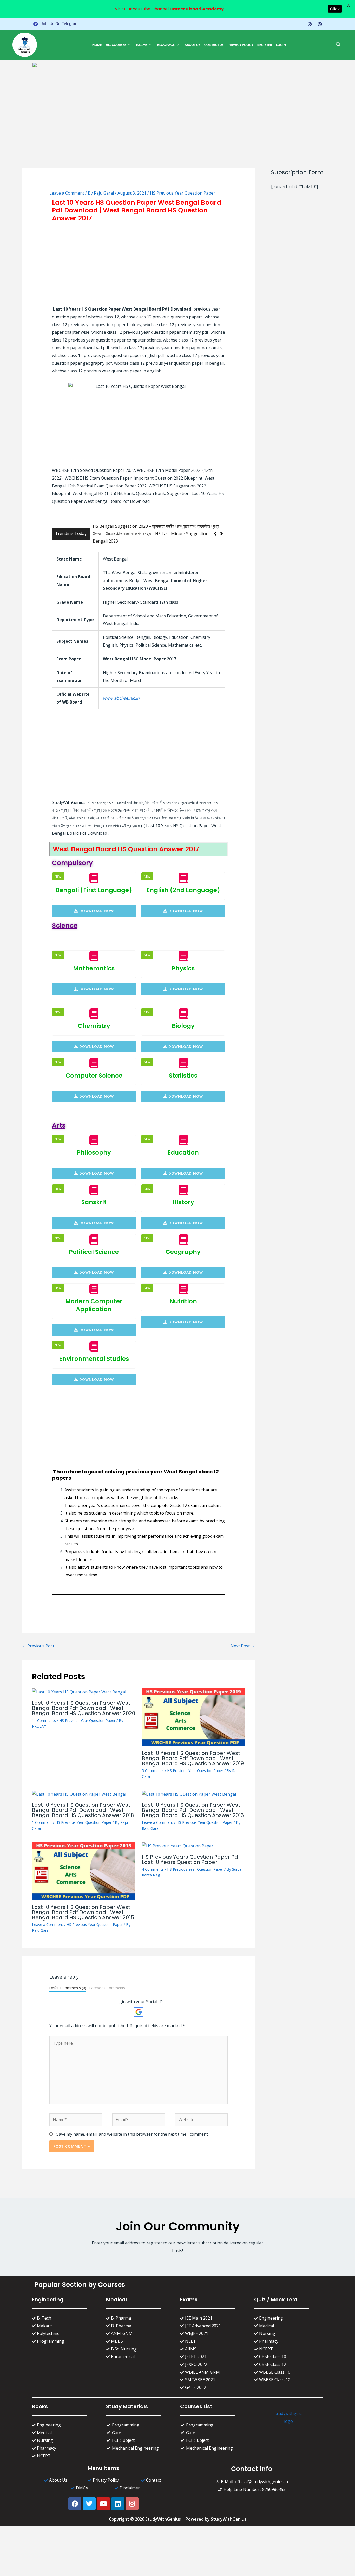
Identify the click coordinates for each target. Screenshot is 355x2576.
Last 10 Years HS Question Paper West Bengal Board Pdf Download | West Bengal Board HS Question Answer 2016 (193, 1803)
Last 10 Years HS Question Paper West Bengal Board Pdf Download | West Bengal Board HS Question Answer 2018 (83, 1803)
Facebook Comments (107, 1981)
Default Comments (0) (68, 1981)
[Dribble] (310, 24)
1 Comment (42, 1815)
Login (281, 45)
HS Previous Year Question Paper (183, 193)
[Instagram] (320, 24)
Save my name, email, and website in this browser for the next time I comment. (133, 2127)
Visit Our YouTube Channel (169, 9)
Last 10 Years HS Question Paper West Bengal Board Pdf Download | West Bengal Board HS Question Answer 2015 (83, 1905)
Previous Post (38, 1639)
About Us (192, 45)
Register (265, 45)
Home (97, 45)
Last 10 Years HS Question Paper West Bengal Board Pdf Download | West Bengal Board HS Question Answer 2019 (193, 1751)
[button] (338, 45)
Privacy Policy (241, 45)
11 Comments (44, 1713)
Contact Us (214, 45)
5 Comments (153, 1763)
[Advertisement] (139, 264)
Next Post (243, 1639)
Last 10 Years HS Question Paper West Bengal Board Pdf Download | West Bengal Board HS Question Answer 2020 (84, 1701)
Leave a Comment (67, 193)
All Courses (116, 45)
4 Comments (153, 1862)
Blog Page (166, 45)
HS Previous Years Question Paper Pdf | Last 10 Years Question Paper (192, 1852)
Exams (142, 45)
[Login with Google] (139, 2005)
